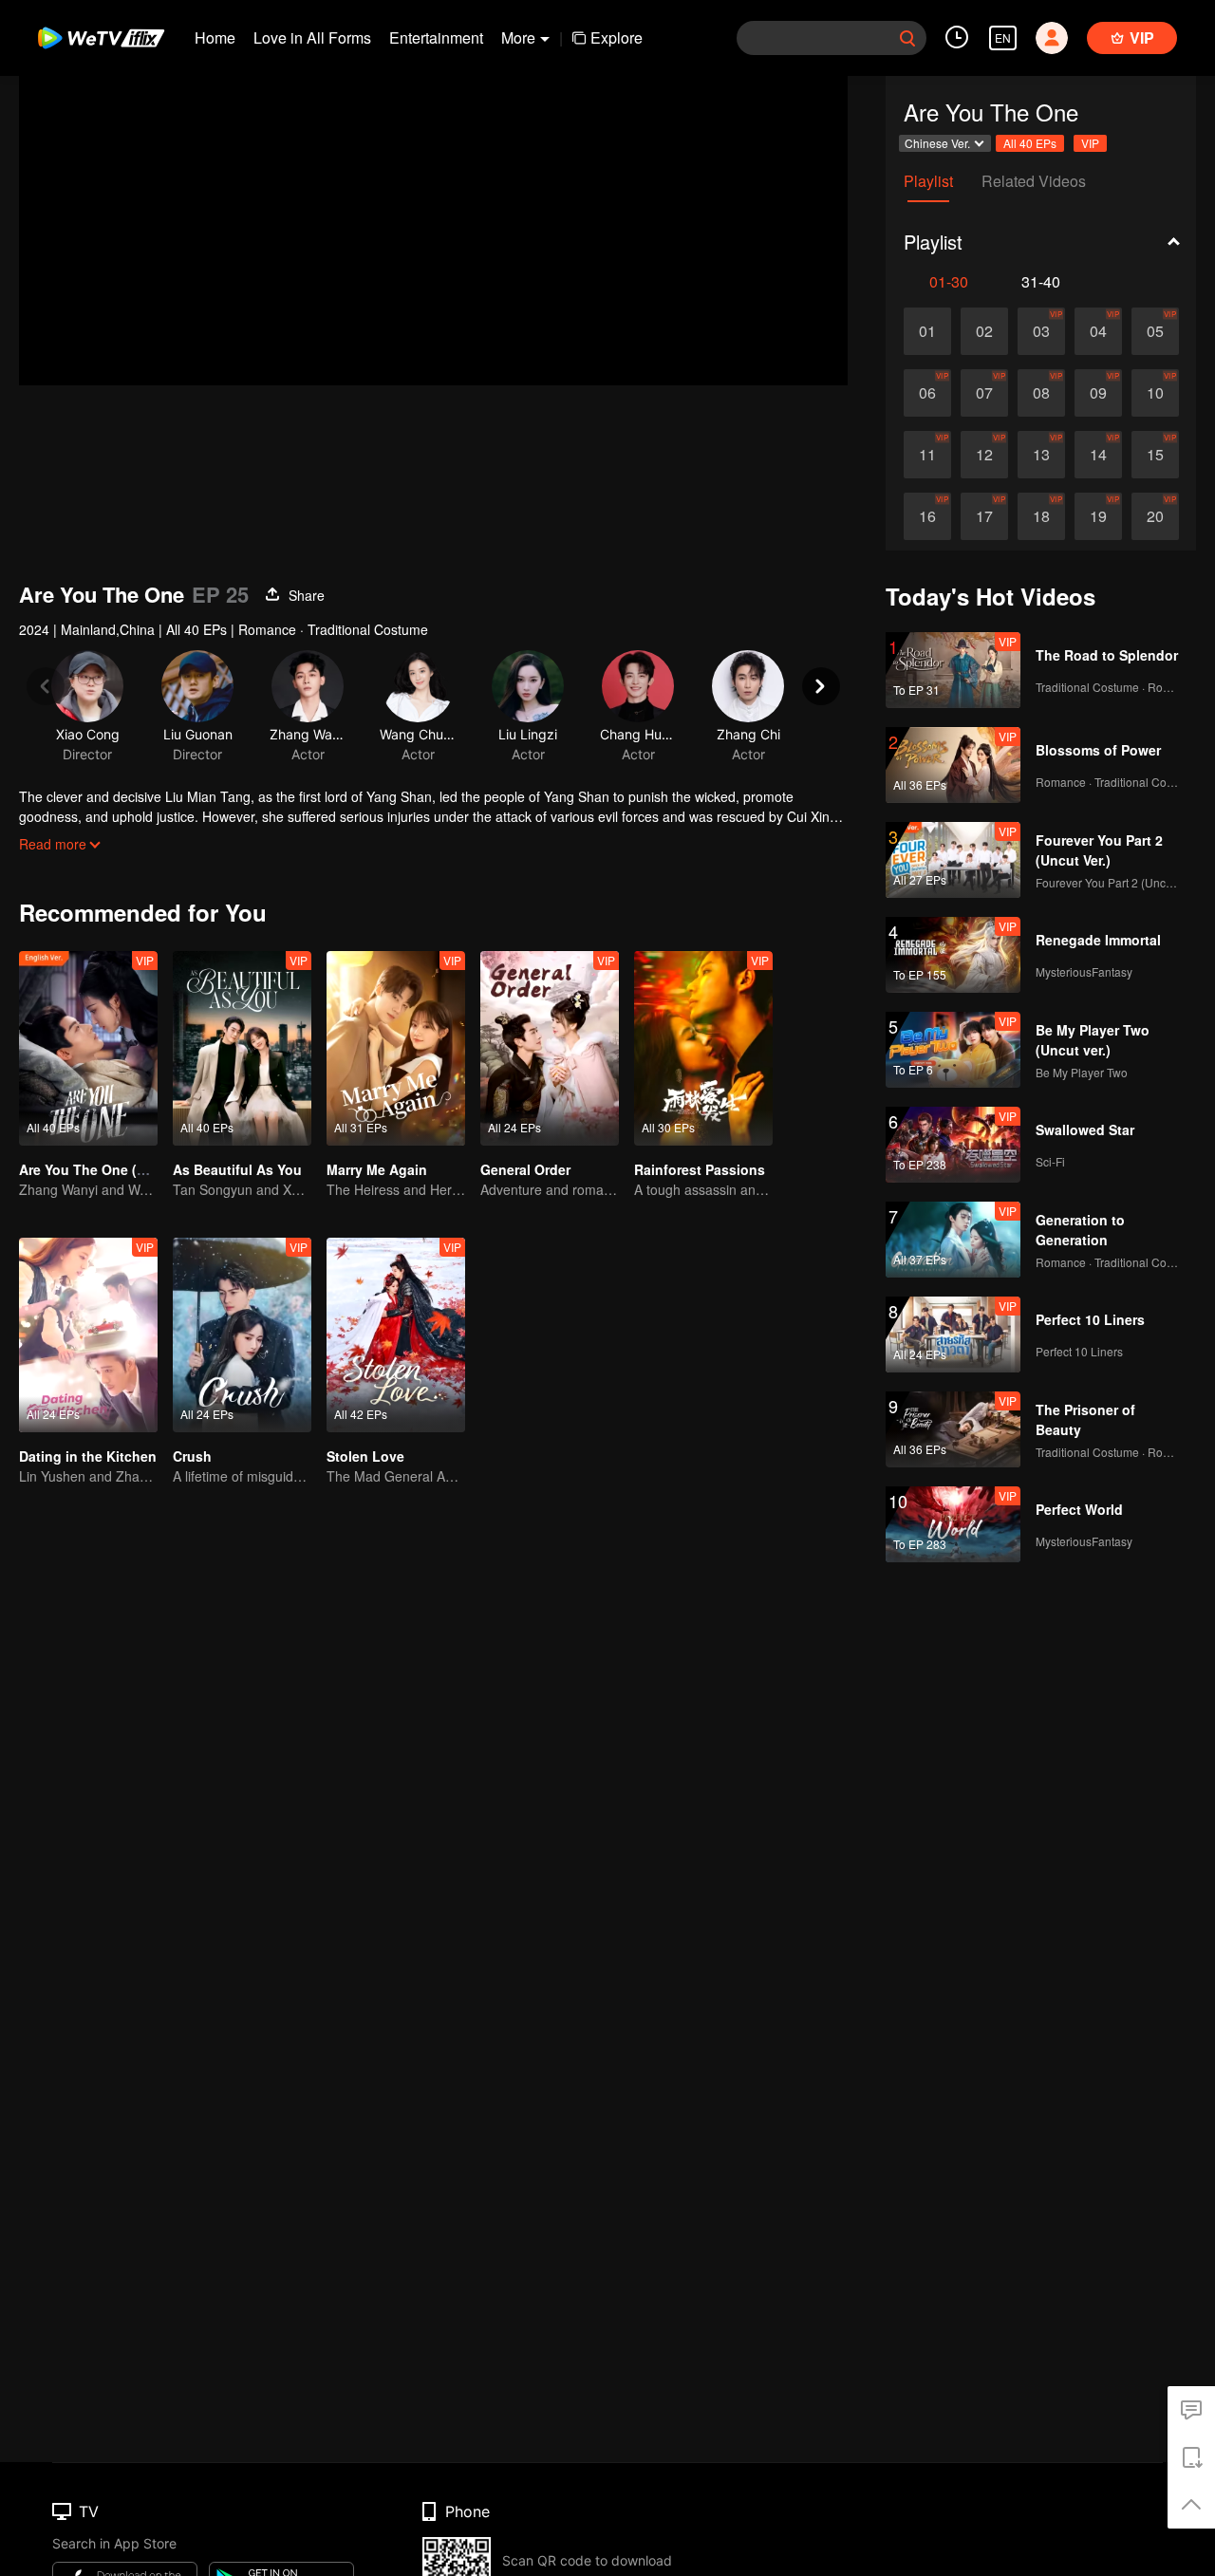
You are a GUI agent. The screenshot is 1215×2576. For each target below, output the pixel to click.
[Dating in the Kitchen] (88, 1335)
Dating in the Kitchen (88, 1456)
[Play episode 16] (927, 516)
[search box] (907, 38)
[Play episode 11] (927, 455)
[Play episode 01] (927, 331)
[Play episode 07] (984, 393)
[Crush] (242, 1335)
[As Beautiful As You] (242, 1048)
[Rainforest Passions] (703, 1048)
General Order (525, 1169)
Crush (192, 1456)
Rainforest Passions (700, 1169)
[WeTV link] (102, 38)
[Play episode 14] (1098, 455)
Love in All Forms (312, 37)
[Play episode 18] (1041, 516)
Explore (617, 37)
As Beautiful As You (237, 1169)
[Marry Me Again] (396, 1048)
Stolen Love (365, 1456)
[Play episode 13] (1041, 455)
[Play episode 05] (1155, 331)
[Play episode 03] (1041, 331)
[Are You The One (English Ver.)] (88, 1048)
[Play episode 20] (1155, 516)
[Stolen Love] (396, 1335)
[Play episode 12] (984, 455)
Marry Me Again (377, 1169)
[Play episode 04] (1098, 331)
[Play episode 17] (984, 516)
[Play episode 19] (1098, 516)
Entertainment (436, 37)
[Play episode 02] (984, 331)
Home (215, 37)
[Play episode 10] (1155, 393)
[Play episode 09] (1098, 393)
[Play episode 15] (1155, 455)
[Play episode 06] (927, 393)
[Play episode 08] (1041, 393)
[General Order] (550, 1048)
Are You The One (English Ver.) (118, 1169)
